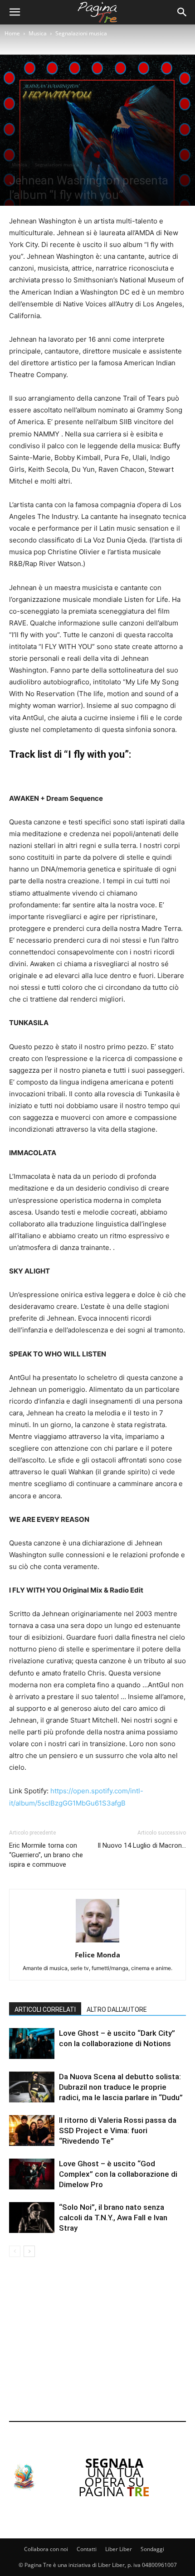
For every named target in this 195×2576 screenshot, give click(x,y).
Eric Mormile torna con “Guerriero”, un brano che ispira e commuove (46, 1855)
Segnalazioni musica (81, 33)
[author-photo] (97, 1942)
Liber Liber (119, 2549)
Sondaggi (152, 2549)
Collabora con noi (46, 2549)
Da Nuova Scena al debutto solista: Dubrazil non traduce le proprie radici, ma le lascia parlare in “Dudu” (121, 2087)
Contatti (87, 2549)
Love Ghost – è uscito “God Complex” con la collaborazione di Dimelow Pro (118, 2174)
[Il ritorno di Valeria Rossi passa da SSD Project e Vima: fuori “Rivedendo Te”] (32, 2131)
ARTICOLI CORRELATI (45, 2009)
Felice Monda (97, 1955)
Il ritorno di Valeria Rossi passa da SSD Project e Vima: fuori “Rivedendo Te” (118, 2131)
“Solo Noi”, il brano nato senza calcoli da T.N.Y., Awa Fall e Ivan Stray (113, 2218)
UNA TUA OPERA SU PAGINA (114, 2477)
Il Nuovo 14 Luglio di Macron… (142, 1845)
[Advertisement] (97, 2341)
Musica (38, 33)
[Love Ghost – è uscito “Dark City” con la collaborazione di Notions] (32, 2044)
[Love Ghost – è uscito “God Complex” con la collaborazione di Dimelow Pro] (32, 2174)
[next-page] (29, 2251)
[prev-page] (15, 2251)
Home (12, 33)
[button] (15, 12)
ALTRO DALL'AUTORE (117, 2009)
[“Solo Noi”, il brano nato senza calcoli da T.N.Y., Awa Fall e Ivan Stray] (32, 2218)
